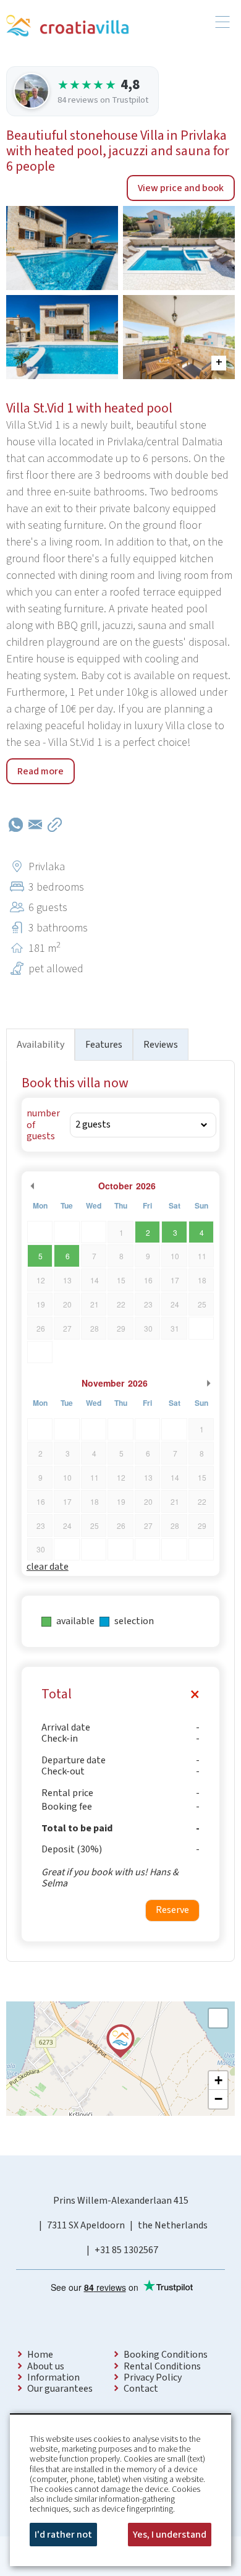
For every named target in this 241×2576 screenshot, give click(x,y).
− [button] (218, 2099)
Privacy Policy (153, 2377)
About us (46, 2366)
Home (40, 2355)
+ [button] (218, 2080)
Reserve (172, 1910)
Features (104, 1045)
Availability (40, 1045)
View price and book (181, 188)
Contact (141, 2389)
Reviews (161, 1045)
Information (53, 2377)
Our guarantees (60, 2389)
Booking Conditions (166, 2355)
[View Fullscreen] (218, 2018)
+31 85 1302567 (126, 2250)
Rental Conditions (162, 2366)
